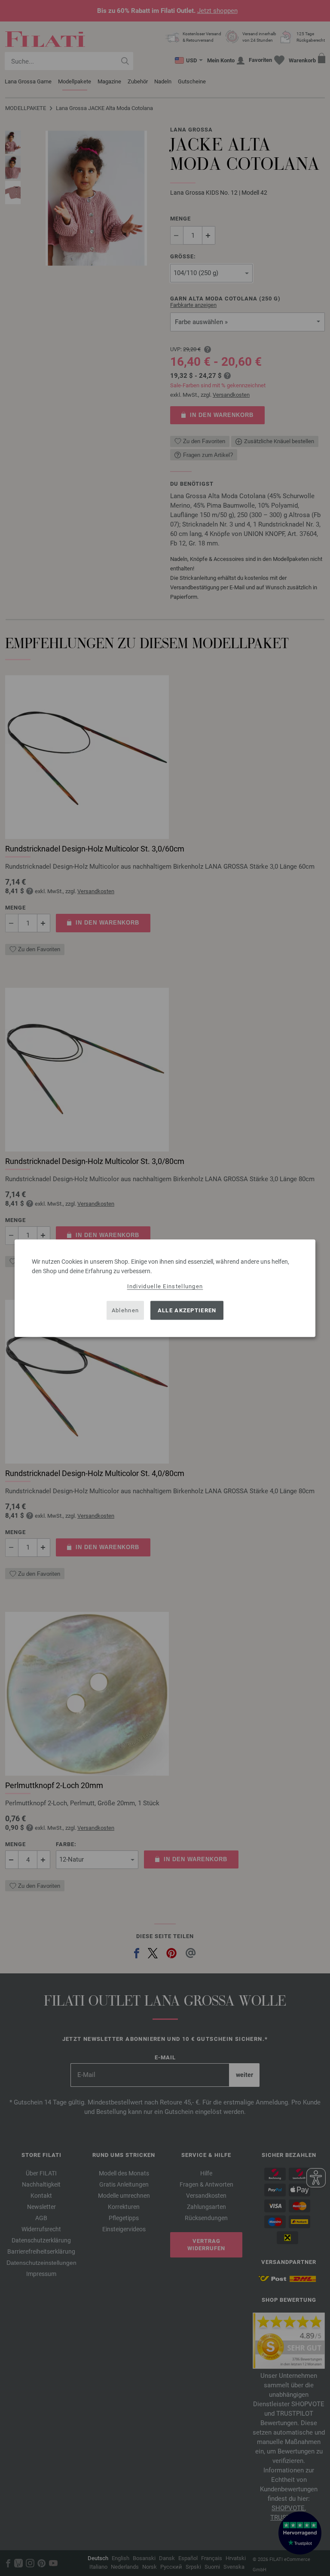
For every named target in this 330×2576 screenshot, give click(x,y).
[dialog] (165, 1288)
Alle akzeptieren (187, 1310)
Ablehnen (125, 1310)
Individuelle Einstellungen (165, 1286)
